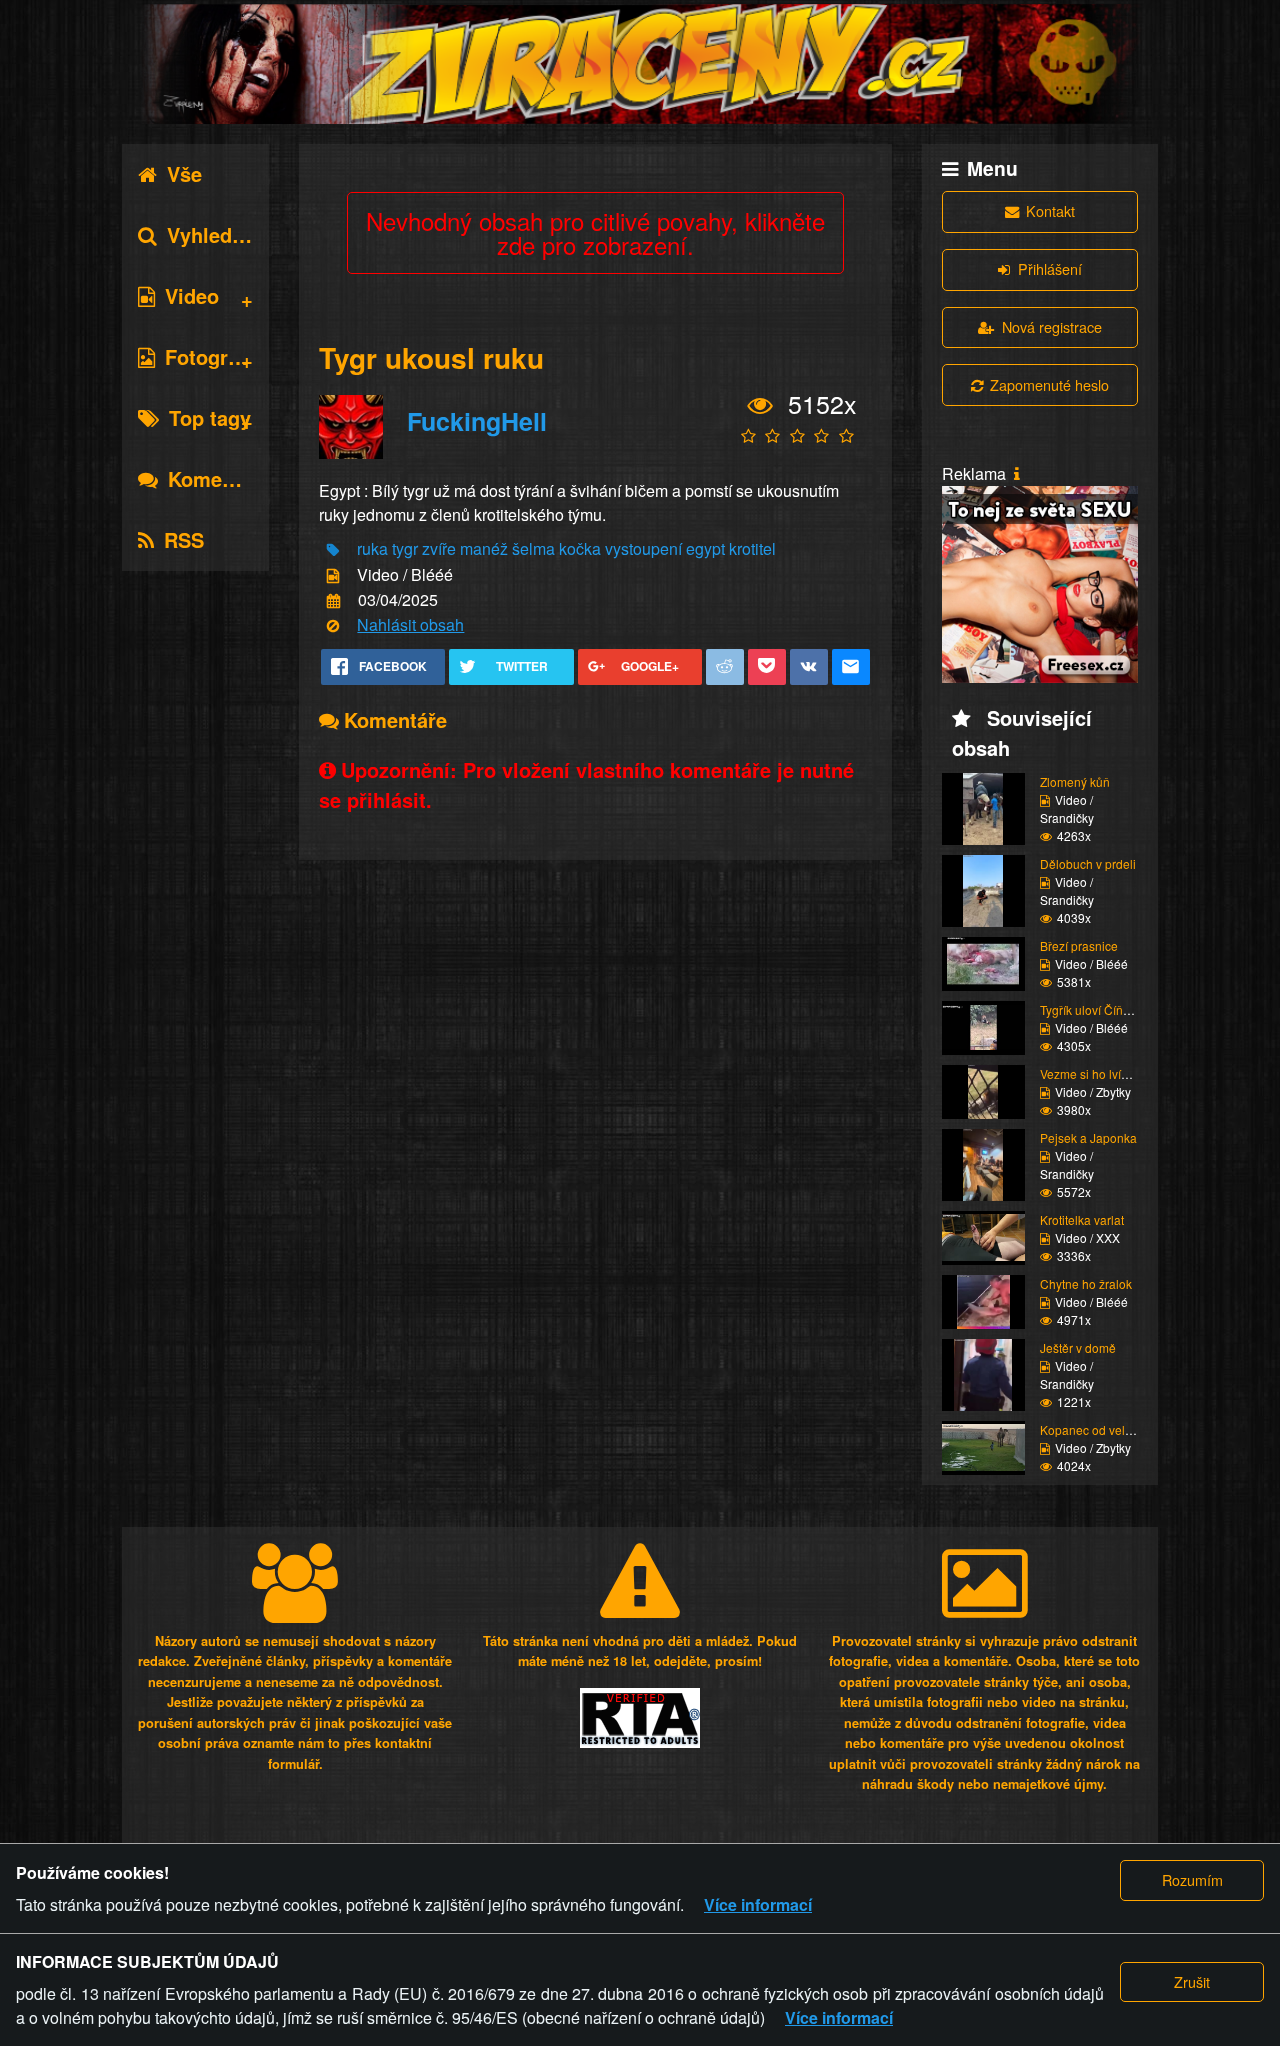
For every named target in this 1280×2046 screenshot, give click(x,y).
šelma (533, 548)
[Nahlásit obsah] (333, 626)
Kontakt (1050, 210)
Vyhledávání (225, 234)
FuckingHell (477, 421)
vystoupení (643, 548)
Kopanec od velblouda (1101, 1429)
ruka (372, 548)
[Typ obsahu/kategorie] (333, 575)
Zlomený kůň (1075, 781)
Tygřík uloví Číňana (1092, 1009)
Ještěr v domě (1078, 1347)
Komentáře (219, 478)
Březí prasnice (1079, 945)
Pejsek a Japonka (1088, 1137)
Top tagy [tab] (210, 417)
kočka (580, 548)
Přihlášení (1050, 268)
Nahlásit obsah (410, 624)
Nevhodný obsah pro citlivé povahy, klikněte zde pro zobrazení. (595, 232)
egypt (705, 548)
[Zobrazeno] (760, 406)
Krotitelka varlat (1082, 1219)
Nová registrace (1052, 326)
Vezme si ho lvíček (1090, 1073)
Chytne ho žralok (1086, 1283)
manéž (484, 548)
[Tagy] (333, 550)
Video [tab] (192, 295)
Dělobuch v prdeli (1088, 863)
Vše (184, 173)
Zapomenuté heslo (1049, 384)
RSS (184, 539)
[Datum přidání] (333, 601)
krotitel (752, 548)
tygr (405, 548)
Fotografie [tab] (213, 356)
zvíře (439, 548)
